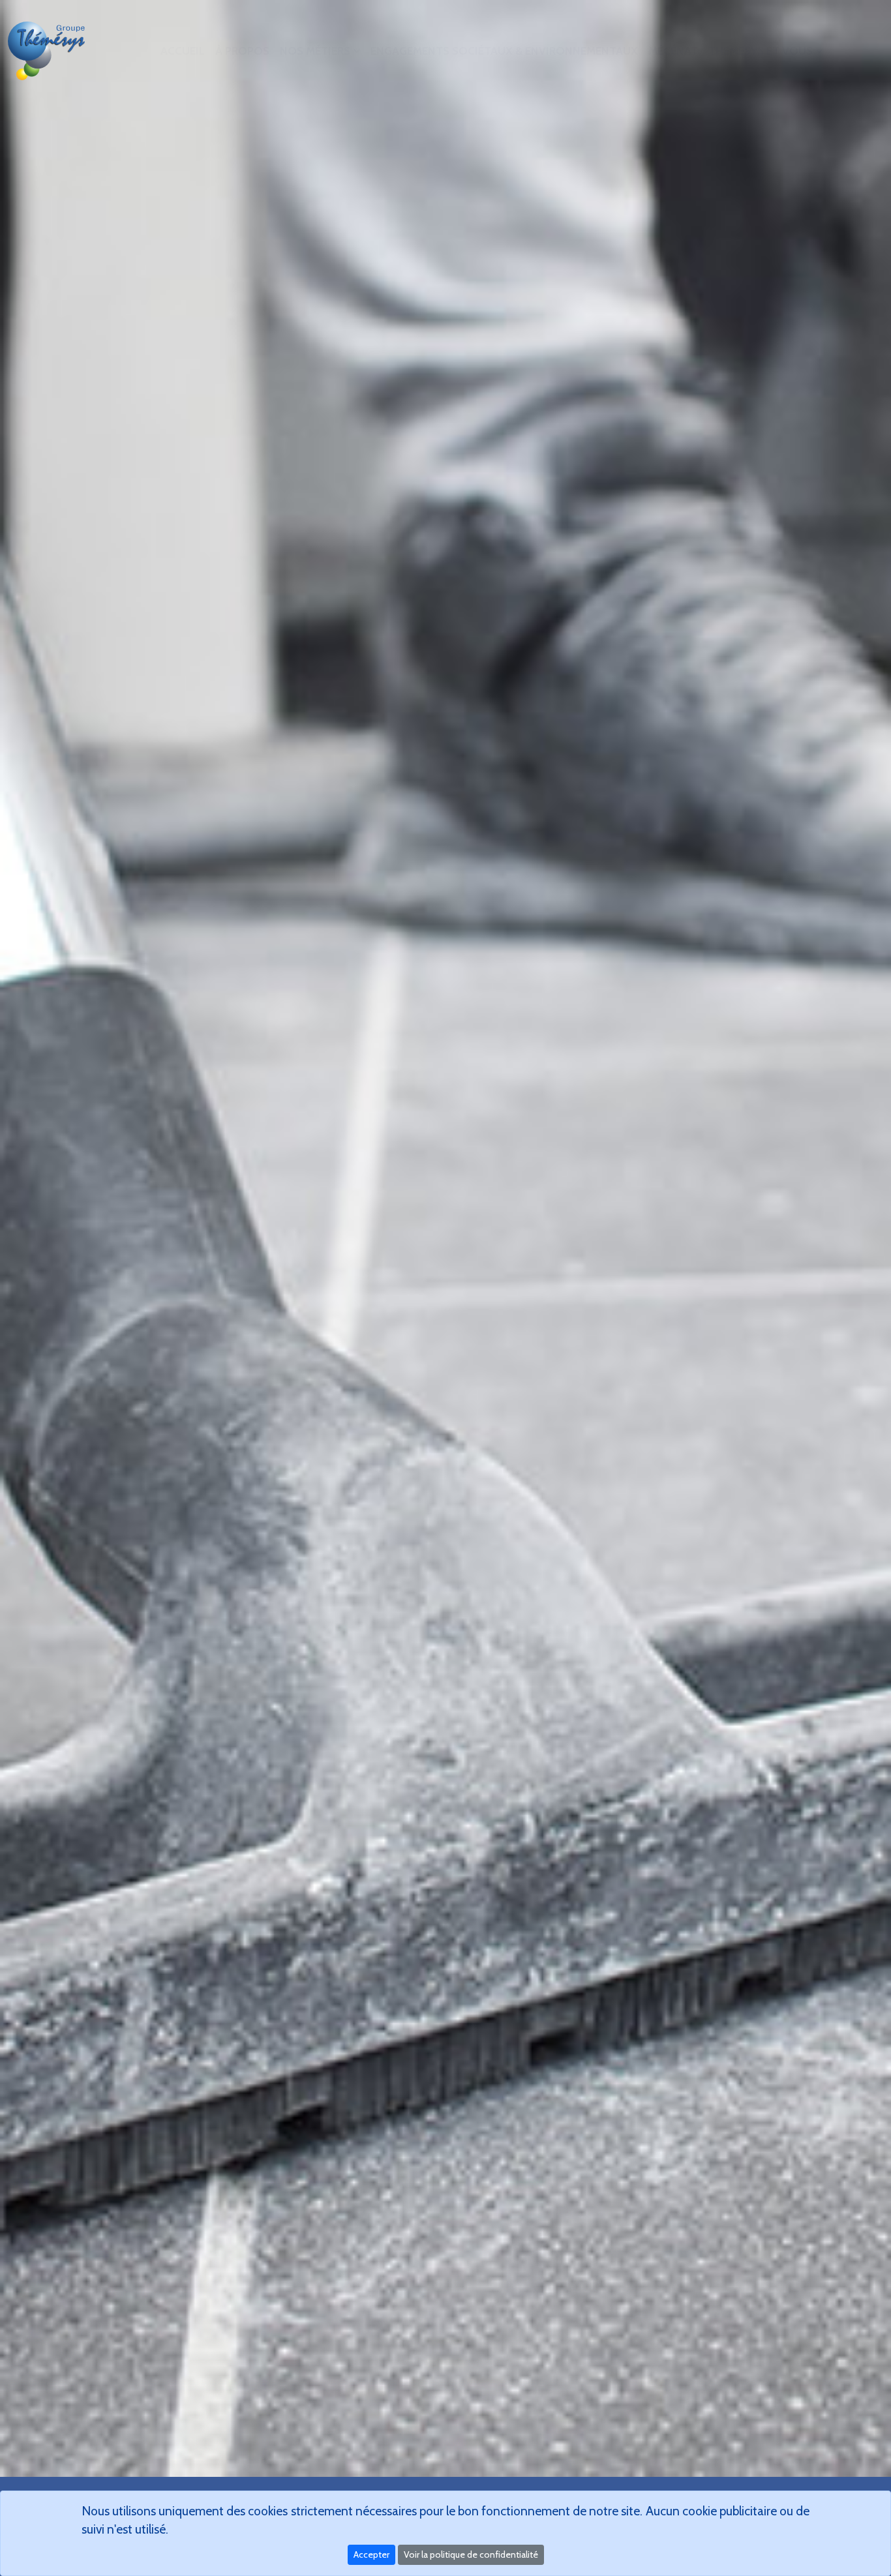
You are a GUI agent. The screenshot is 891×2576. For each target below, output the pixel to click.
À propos (242, 51)
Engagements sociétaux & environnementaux (504, 51)
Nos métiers (315, 51)
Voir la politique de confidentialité (471, 2554)
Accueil (183, 51)
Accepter (371, 2554)
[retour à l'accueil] (48, 51)
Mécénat (673, 51)
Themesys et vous (761, 51)
